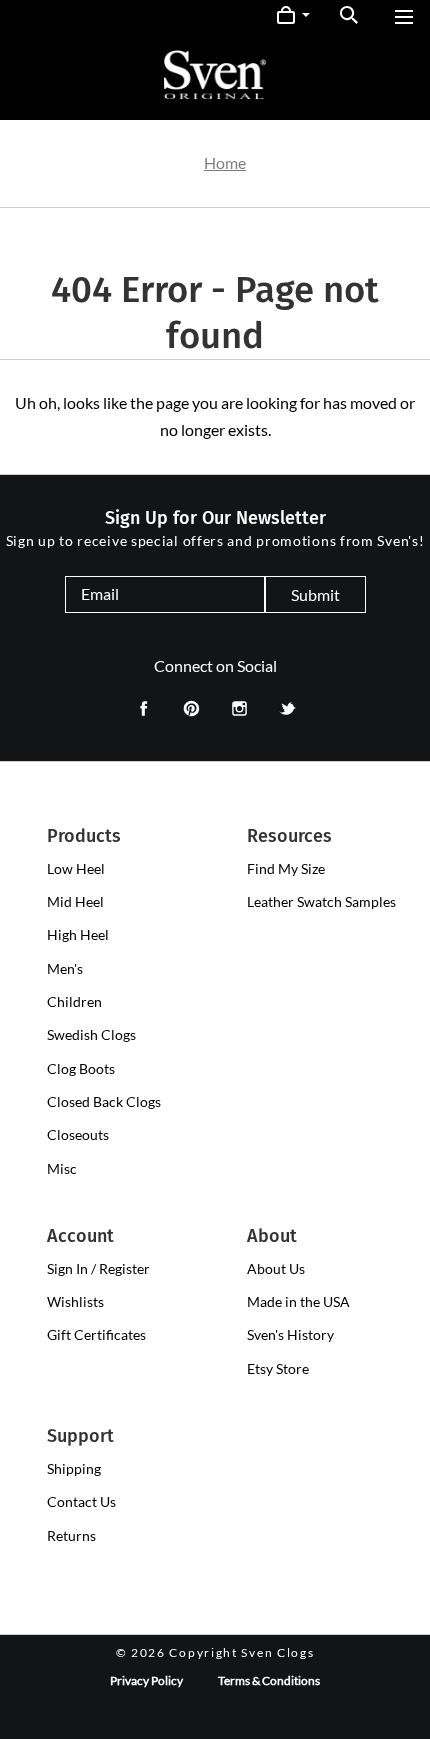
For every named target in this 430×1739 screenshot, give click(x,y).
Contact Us (81, 1501)
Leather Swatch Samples (321, 901)
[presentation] (76, 869)
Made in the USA (298, 1301)
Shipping (74, 1468)
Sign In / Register (98, 1268)
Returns (71, 1535)
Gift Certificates (96, 1334)
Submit (315, 594)
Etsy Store (278, 1368)
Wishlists (75, 1301)
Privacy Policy (146, 1680)
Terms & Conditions (269, 1680)
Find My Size (286, 868)
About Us (276, 1268)
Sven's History (290, 1334)
